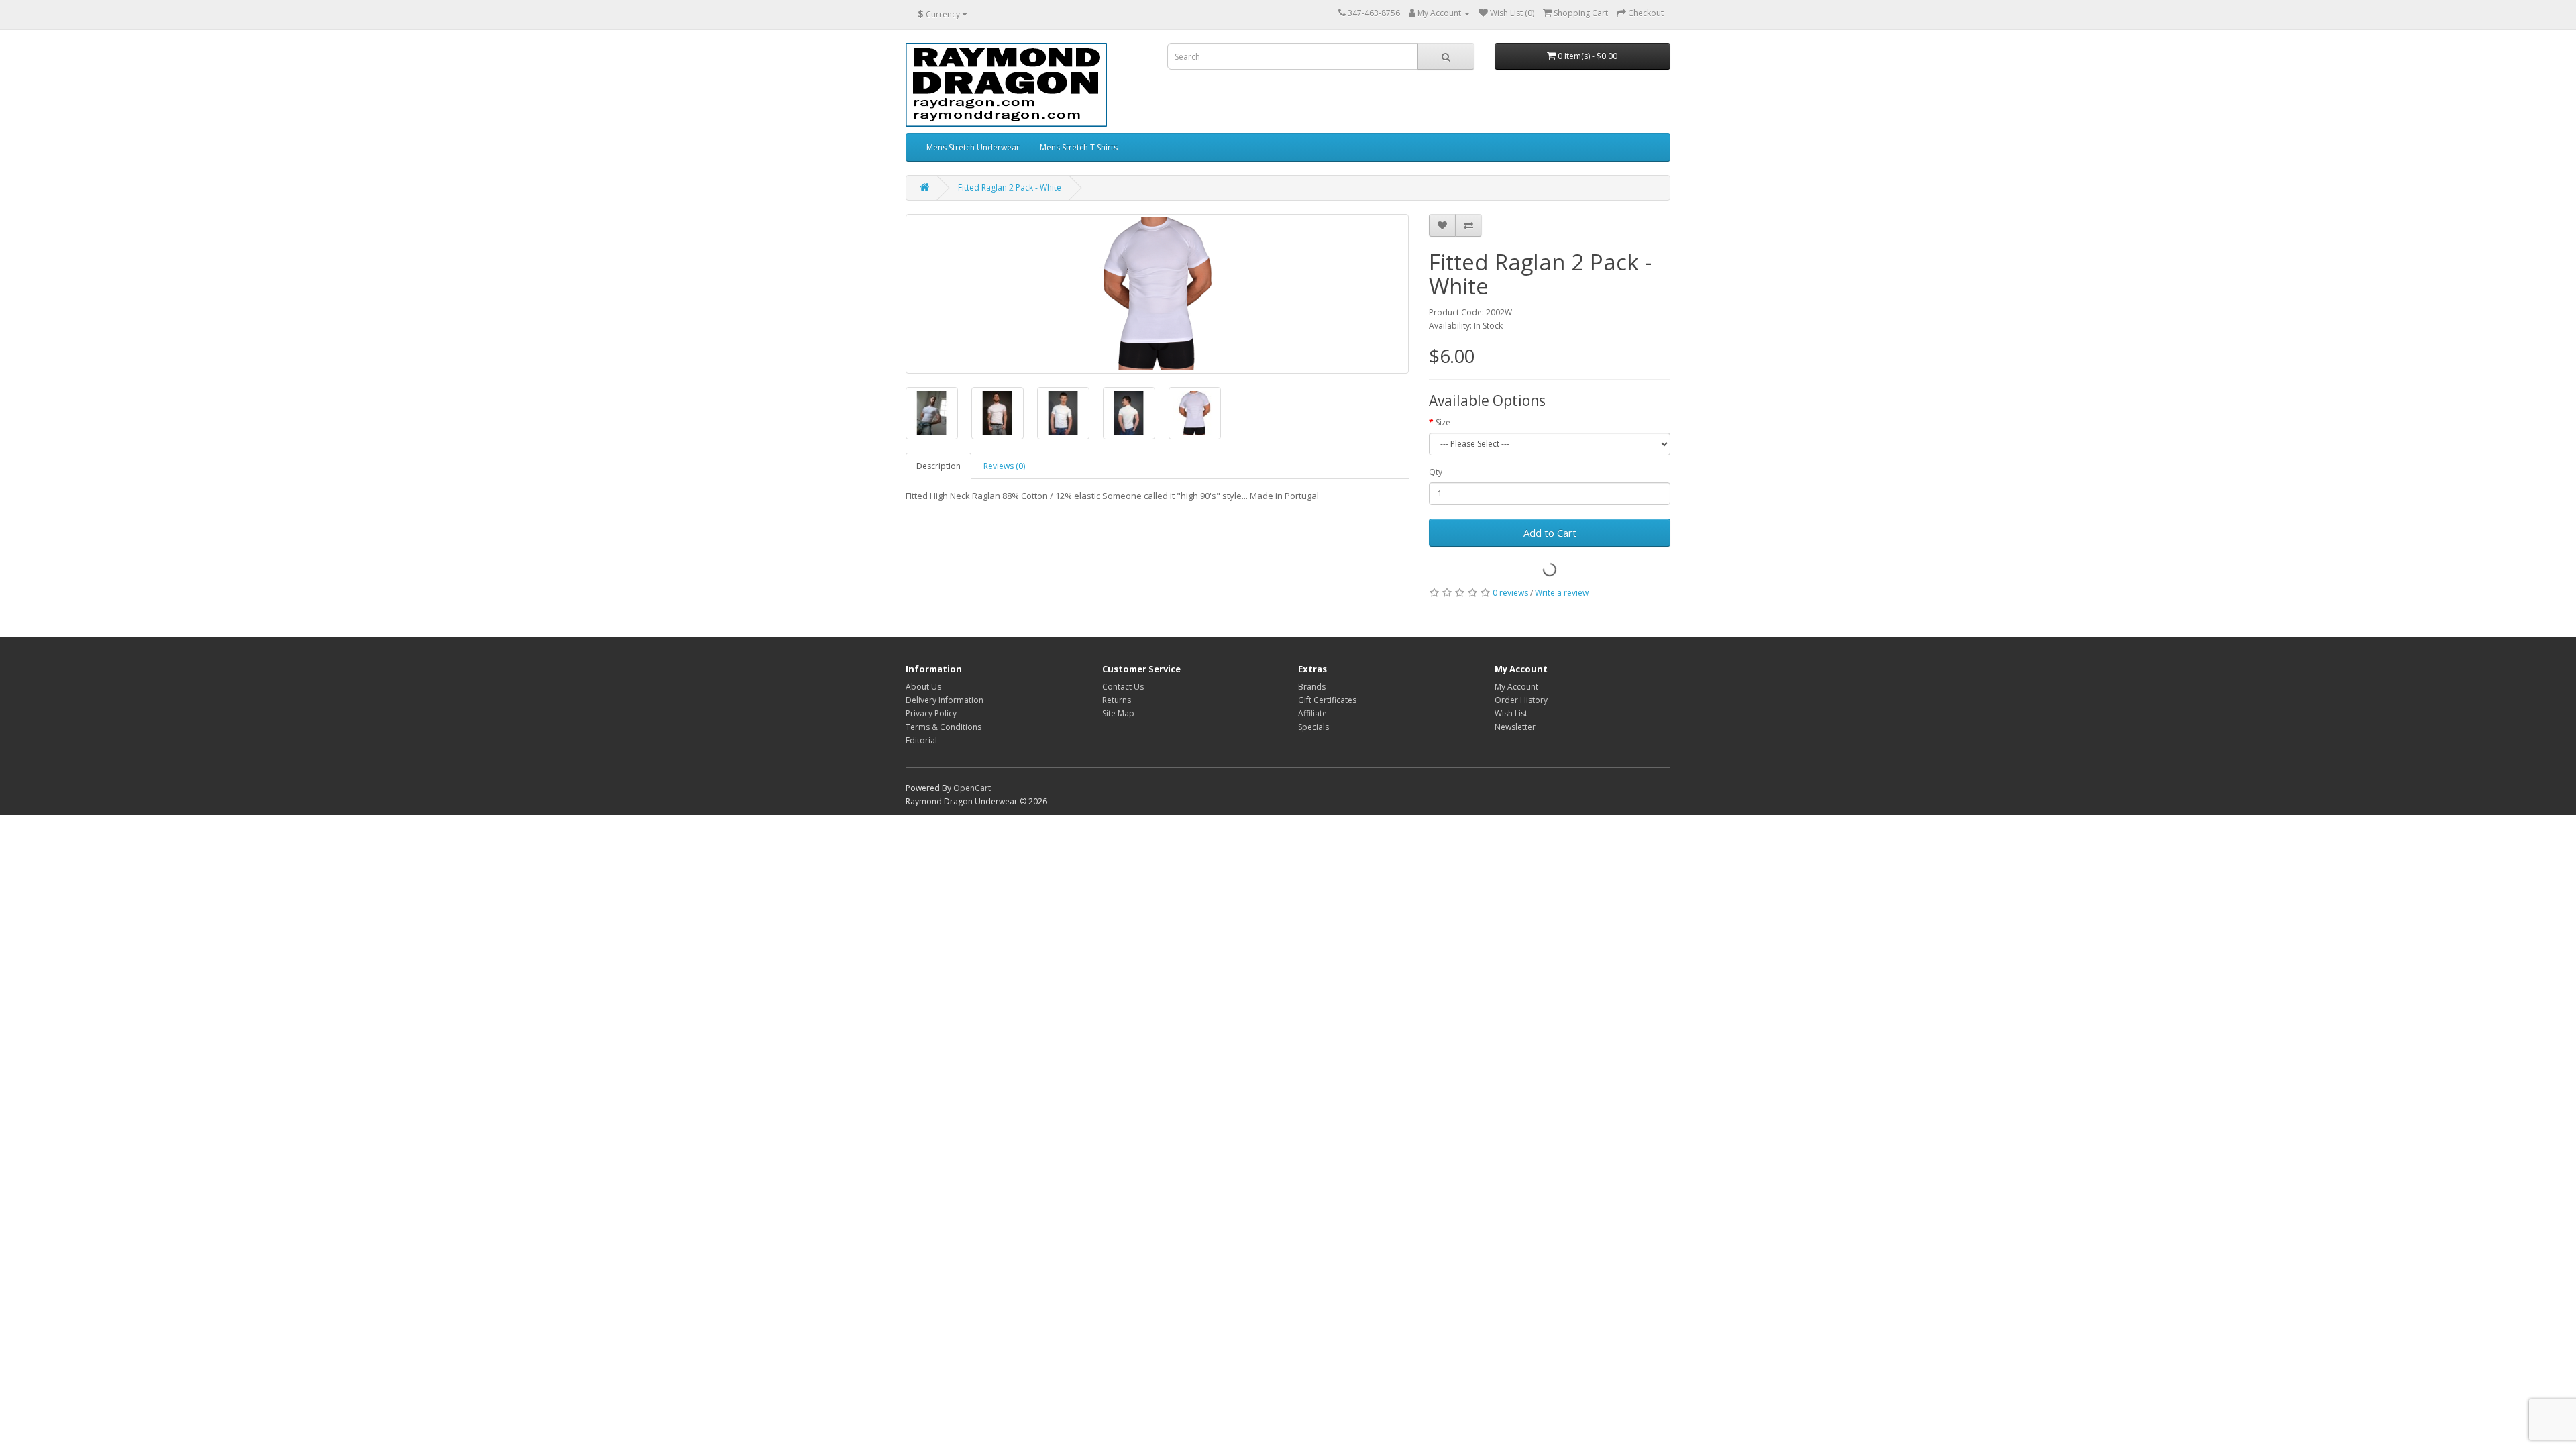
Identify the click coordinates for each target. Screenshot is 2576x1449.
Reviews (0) (1004, 466)
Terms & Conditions (944, 727)
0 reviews (1510, 593)
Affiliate (1312, 713)
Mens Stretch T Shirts (1079, 147)
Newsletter (1515, 727)
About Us (923, 687)
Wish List (1511, 713)
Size (1443, 422)
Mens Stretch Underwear (973, 147)
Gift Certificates (1327, 700)
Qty (1436, 472)
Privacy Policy (931, 713)
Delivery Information (945, 700)
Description (938, 466)
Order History (1521, 700)
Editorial (921, 740)
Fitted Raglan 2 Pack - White (1010, 187)
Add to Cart (1550, 533)
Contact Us (1123, 687)
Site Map (1118, 713)
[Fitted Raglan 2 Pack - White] (1157, 294)
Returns (1117, 700)
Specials (1313, 727)
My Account (1516, 687)
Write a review (1562, 593)
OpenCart (972, 788)
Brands (1312, 687)
